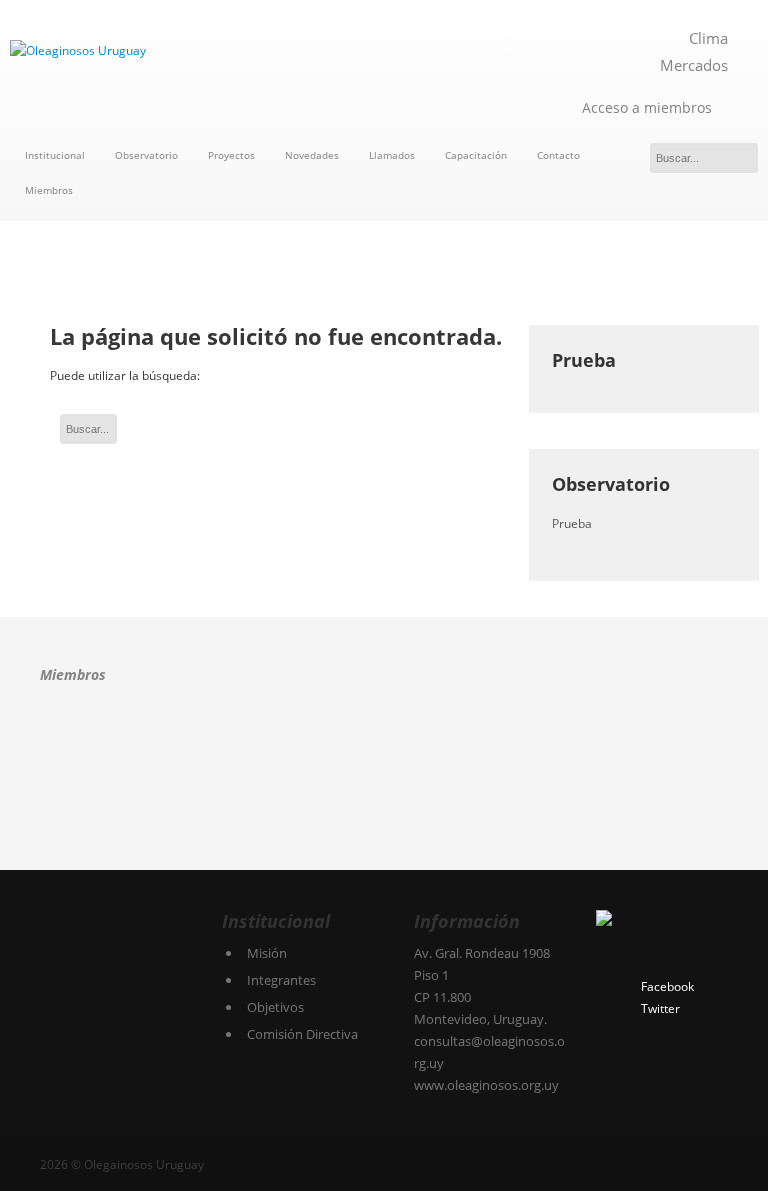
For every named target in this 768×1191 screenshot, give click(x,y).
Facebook (667, 986)
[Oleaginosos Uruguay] (192, 51)
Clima (708, 38)
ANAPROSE (72, 746)
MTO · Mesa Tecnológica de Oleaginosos (520, 746)
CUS (284, 746)
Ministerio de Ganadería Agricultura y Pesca (635, 746)
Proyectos (231, 155)
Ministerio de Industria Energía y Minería (87, 815)
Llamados (392, 155)
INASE (405, 746)
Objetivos (275, 1007)
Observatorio (146, 155)
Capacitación (476, 155)
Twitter (660, 1008)
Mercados (694, 65)
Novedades (312, 155)
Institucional (55, 155)
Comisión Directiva (302, 1034)
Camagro (166, 744)
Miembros (49, 190)
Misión (267, 953)
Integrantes (281, 980)
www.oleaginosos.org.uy (486, 1085)
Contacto (558, 155)
